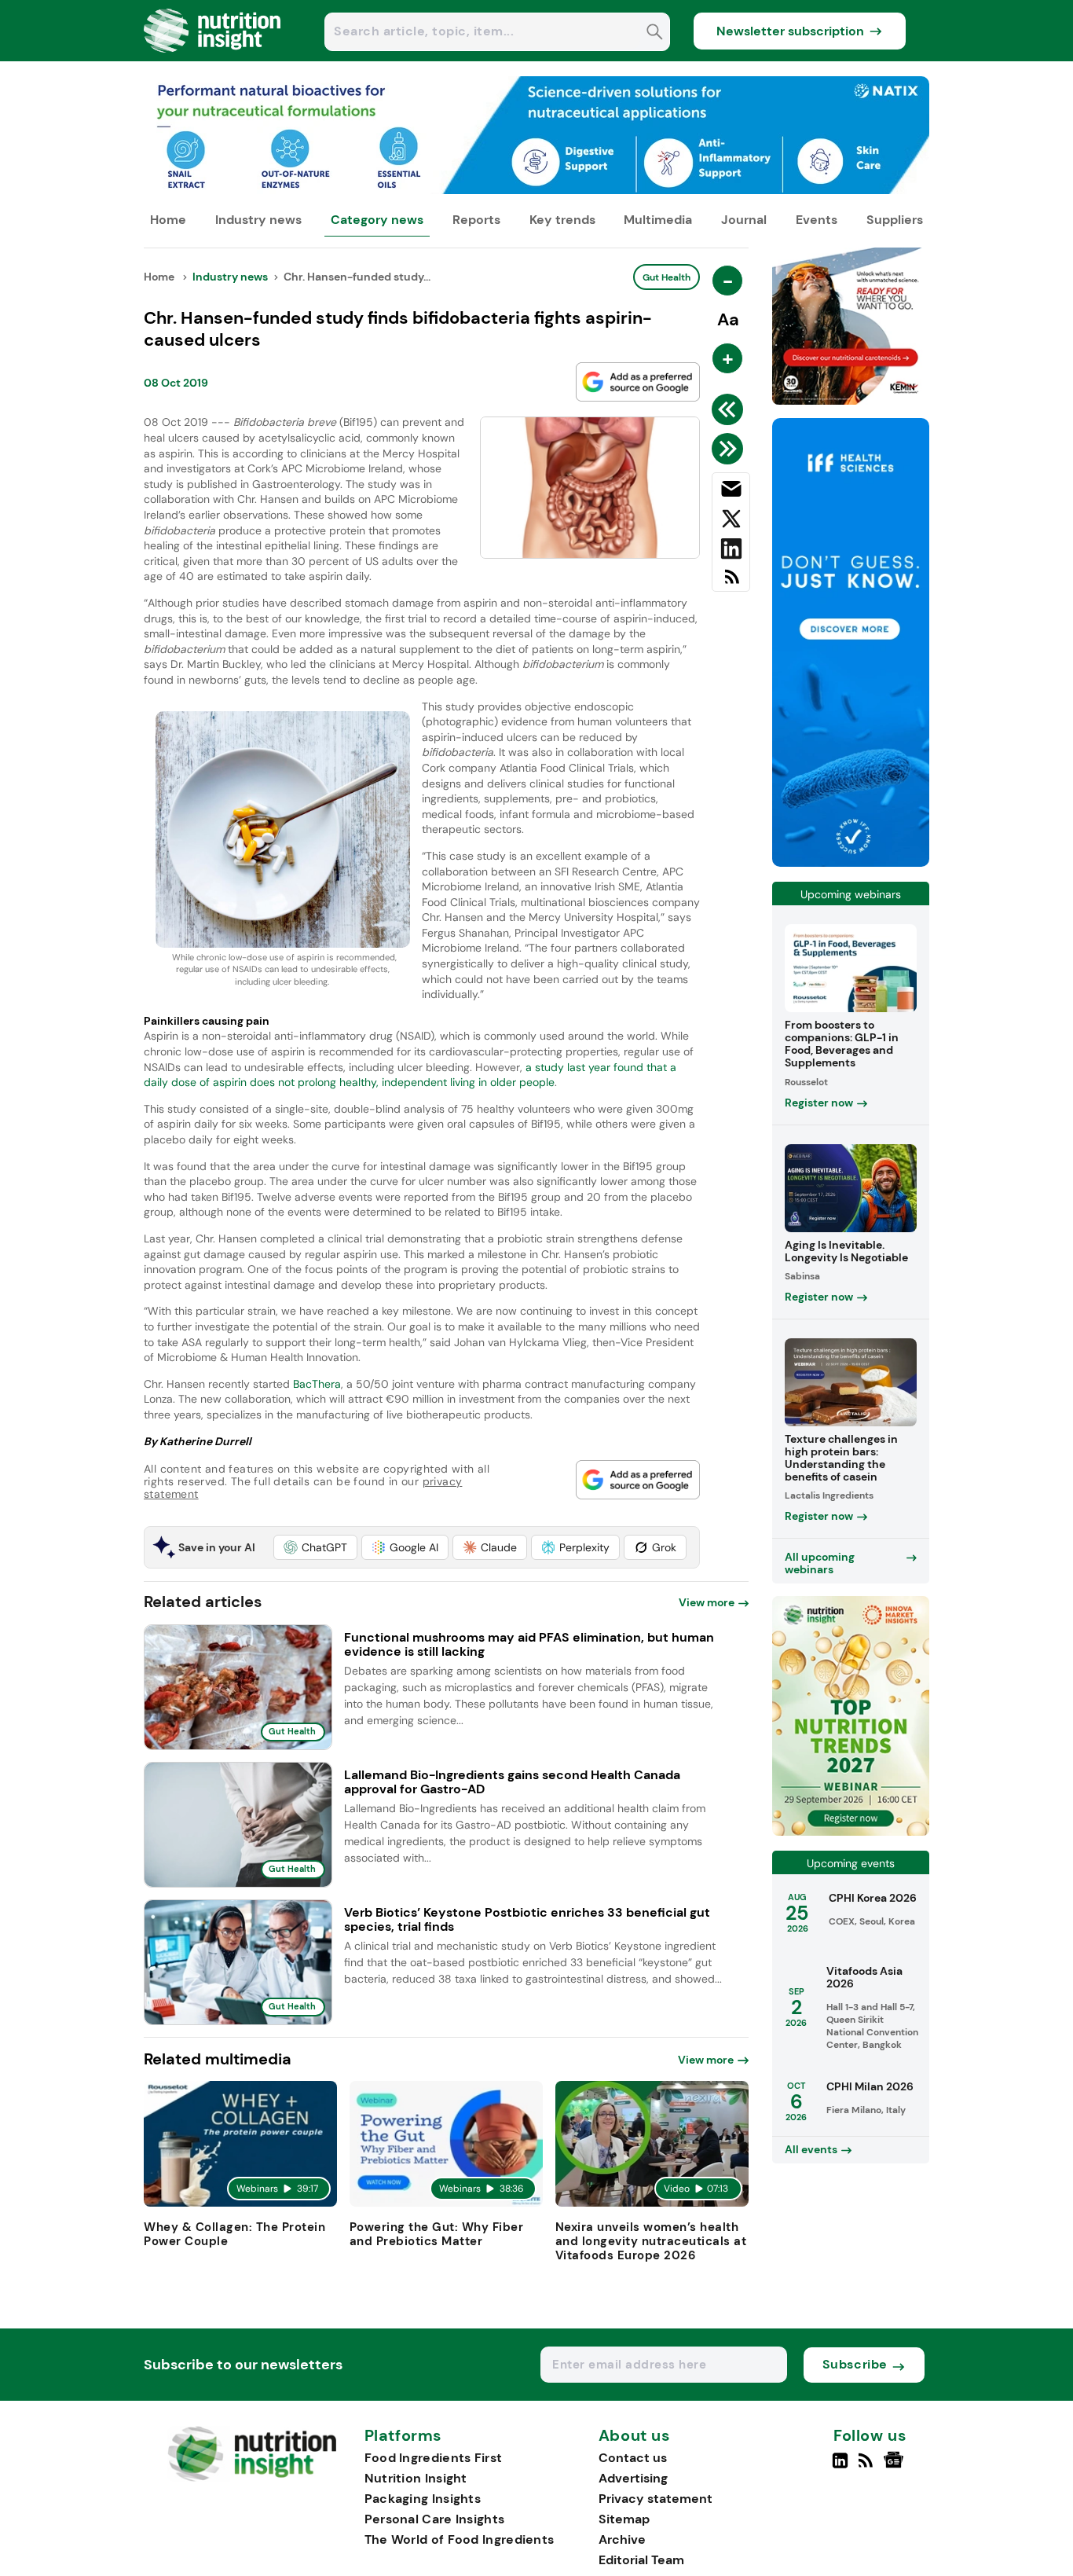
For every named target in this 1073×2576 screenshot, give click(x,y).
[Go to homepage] (252, 2477)
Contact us (633, 2458)
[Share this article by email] (731, 492)
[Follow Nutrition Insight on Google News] (896, 2467)
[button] (315, 1547)
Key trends (562, 220)
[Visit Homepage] (213, 57)
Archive (622, 2539)
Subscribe (855, 2364)
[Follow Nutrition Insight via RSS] (868, 2467)
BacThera (317, 1384)
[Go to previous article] (730, 409)
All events (811, 2149)
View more (707, 1602)
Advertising (633, 2478)
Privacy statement (656, 2499)
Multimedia (658, 220)
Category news (377, 220)
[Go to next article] (730, 449)
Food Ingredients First (434, 2458)
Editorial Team (641, 2560)
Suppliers (895, 220)
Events (817, 220)
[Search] (655, 33)
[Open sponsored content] (536, 190)
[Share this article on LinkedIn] (731, 552)
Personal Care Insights (435, 2519)
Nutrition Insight (416, 2478)
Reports (476, 220)
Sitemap (624, 2519)
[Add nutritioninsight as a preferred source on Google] (638, 382)
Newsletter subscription (790, 31)
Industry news (258, 220)
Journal (744, 220)
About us (635, 2436)
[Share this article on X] (731, 522)
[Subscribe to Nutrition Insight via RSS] (731, 583)
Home (168, 220)
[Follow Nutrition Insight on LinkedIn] (840, 2467)
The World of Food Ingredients (460, 2539)
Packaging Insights (423, 2499)
